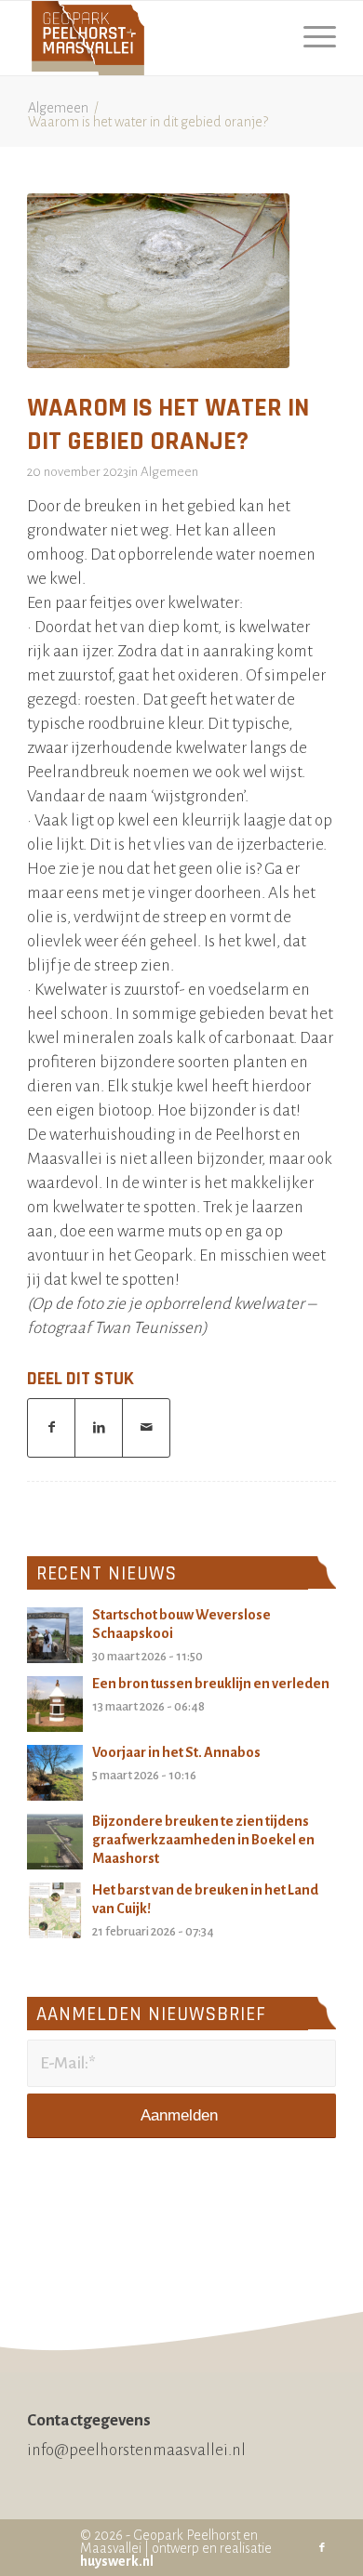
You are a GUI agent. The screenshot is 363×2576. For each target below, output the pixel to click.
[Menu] (310, 38)
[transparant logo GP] (150, 38)
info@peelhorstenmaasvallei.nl (136, 2450)
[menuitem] (310, 38)
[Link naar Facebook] (322, 2548)
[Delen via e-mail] (146, 1428)
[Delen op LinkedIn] (99, 1428)
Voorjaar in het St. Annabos (176, 1752)
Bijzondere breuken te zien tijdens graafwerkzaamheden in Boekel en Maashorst (203, 1840)
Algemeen (169, 472)
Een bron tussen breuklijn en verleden (211, 1684)
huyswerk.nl (117, 2561)
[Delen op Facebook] (51, 1428)
